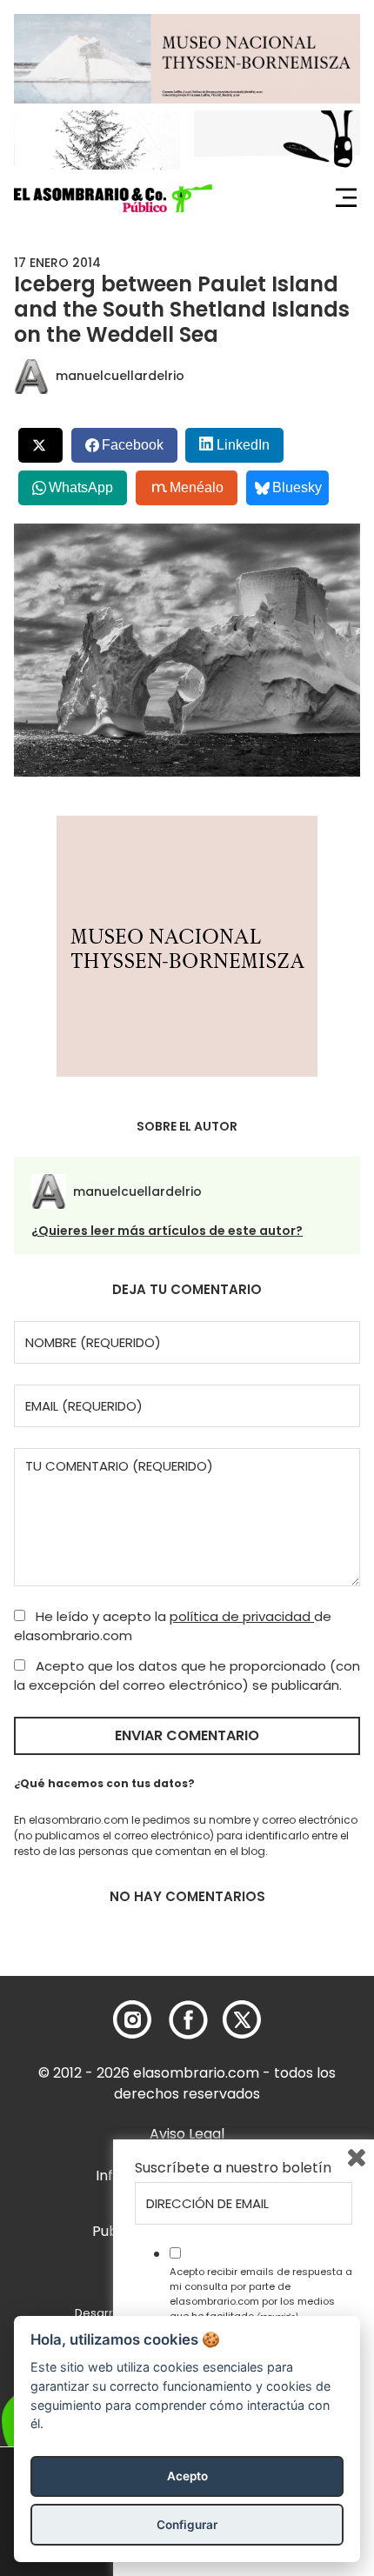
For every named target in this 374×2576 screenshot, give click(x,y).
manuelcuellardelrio (120, 376)
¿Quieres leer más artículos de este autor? (167, 1231)
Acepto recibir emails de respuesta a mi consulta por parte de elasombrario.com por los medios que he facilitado (261, 2293)
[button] (113, 198)
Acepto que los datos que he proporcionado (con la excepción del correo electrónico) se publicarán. (187, 1676)
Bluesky (297, 487)
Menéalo (197, 487)
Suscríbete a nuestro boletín (233, 2168)
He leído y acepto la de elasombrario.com (173, 1626)
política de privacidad (242, 1616)
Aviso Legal (187, 2134)
